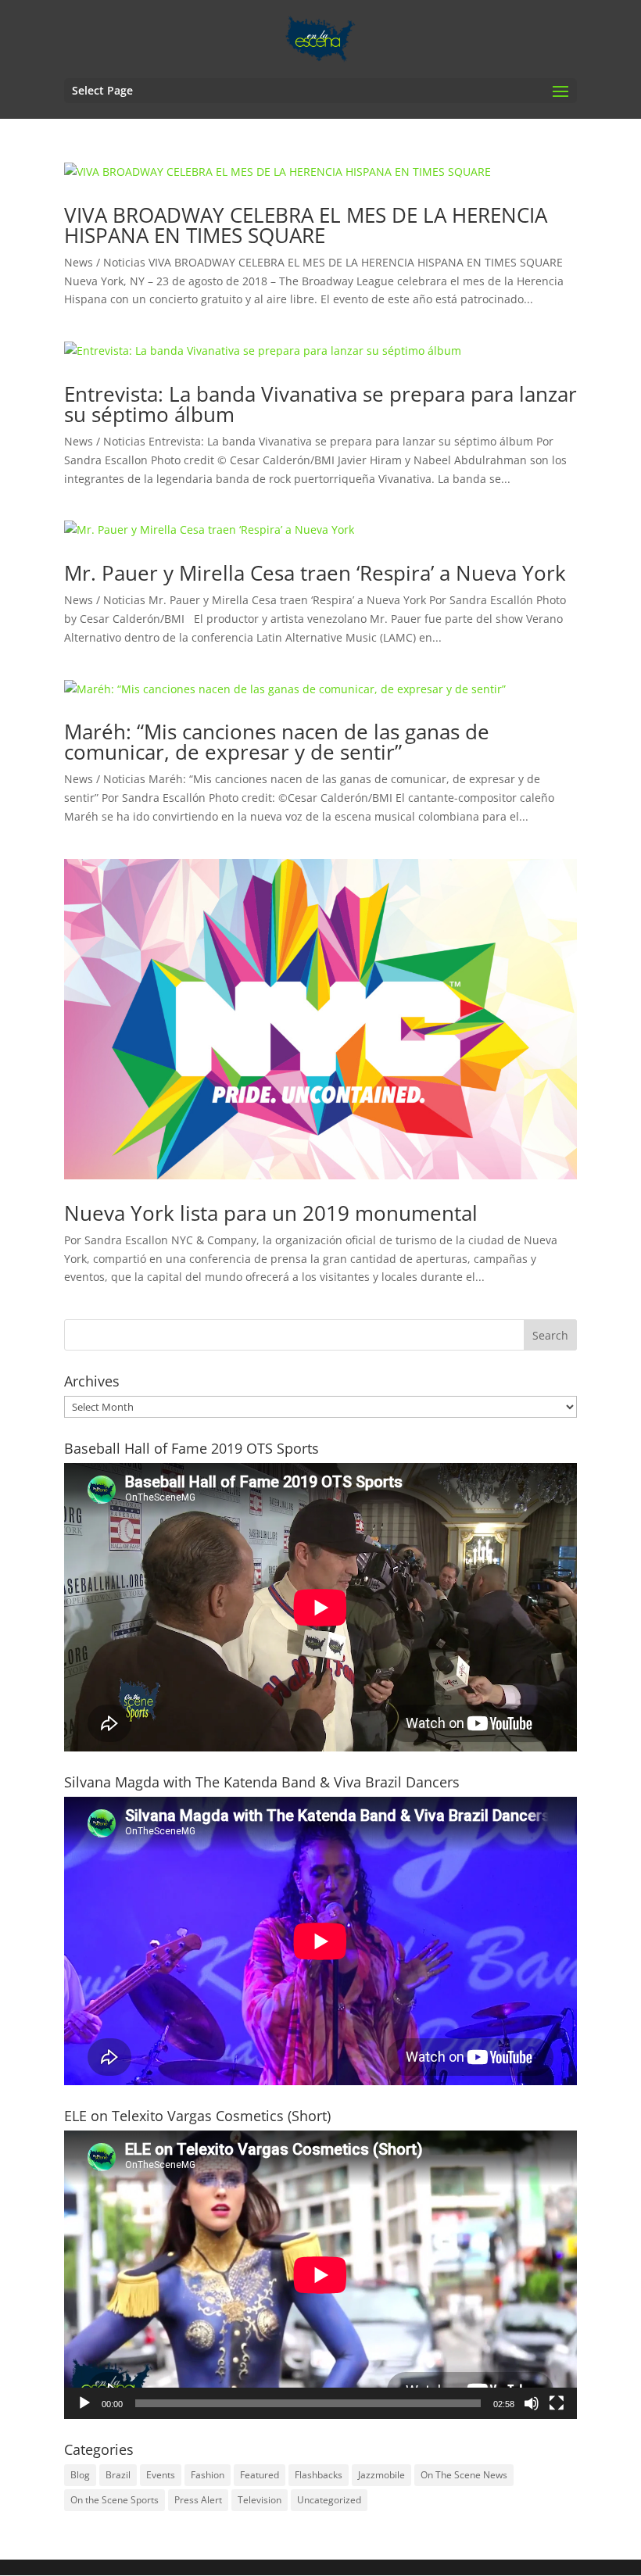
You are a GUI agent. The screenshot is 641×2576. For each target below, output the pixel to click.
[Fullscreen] (557, 2403)
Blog (80, 2475)
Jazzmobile (381, 2475)
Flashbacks (319, 2475)
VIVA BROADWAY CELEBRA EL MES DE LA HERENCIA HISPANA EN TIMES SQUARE (306, 225)
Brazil (118, 2475)
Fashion (208, 2475)
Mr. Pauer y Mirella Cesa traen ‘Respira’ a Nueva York (315, 573)
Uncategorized (329, 2500)
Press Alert (198, 2500)
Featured (260, 2475)
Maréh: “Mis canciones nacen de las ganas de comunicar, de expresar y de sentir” (277, 742)
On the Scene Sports (115, 2500)
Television (260, 2500)
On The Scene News (464, 2475)
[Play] (84, 2403)
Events (161, 2475)
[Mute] (532, 2403)
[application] (320, 2275)
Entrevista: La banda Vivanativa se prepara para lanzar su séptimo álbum (320, 404)
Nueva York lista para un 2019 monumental (271, 1213)
